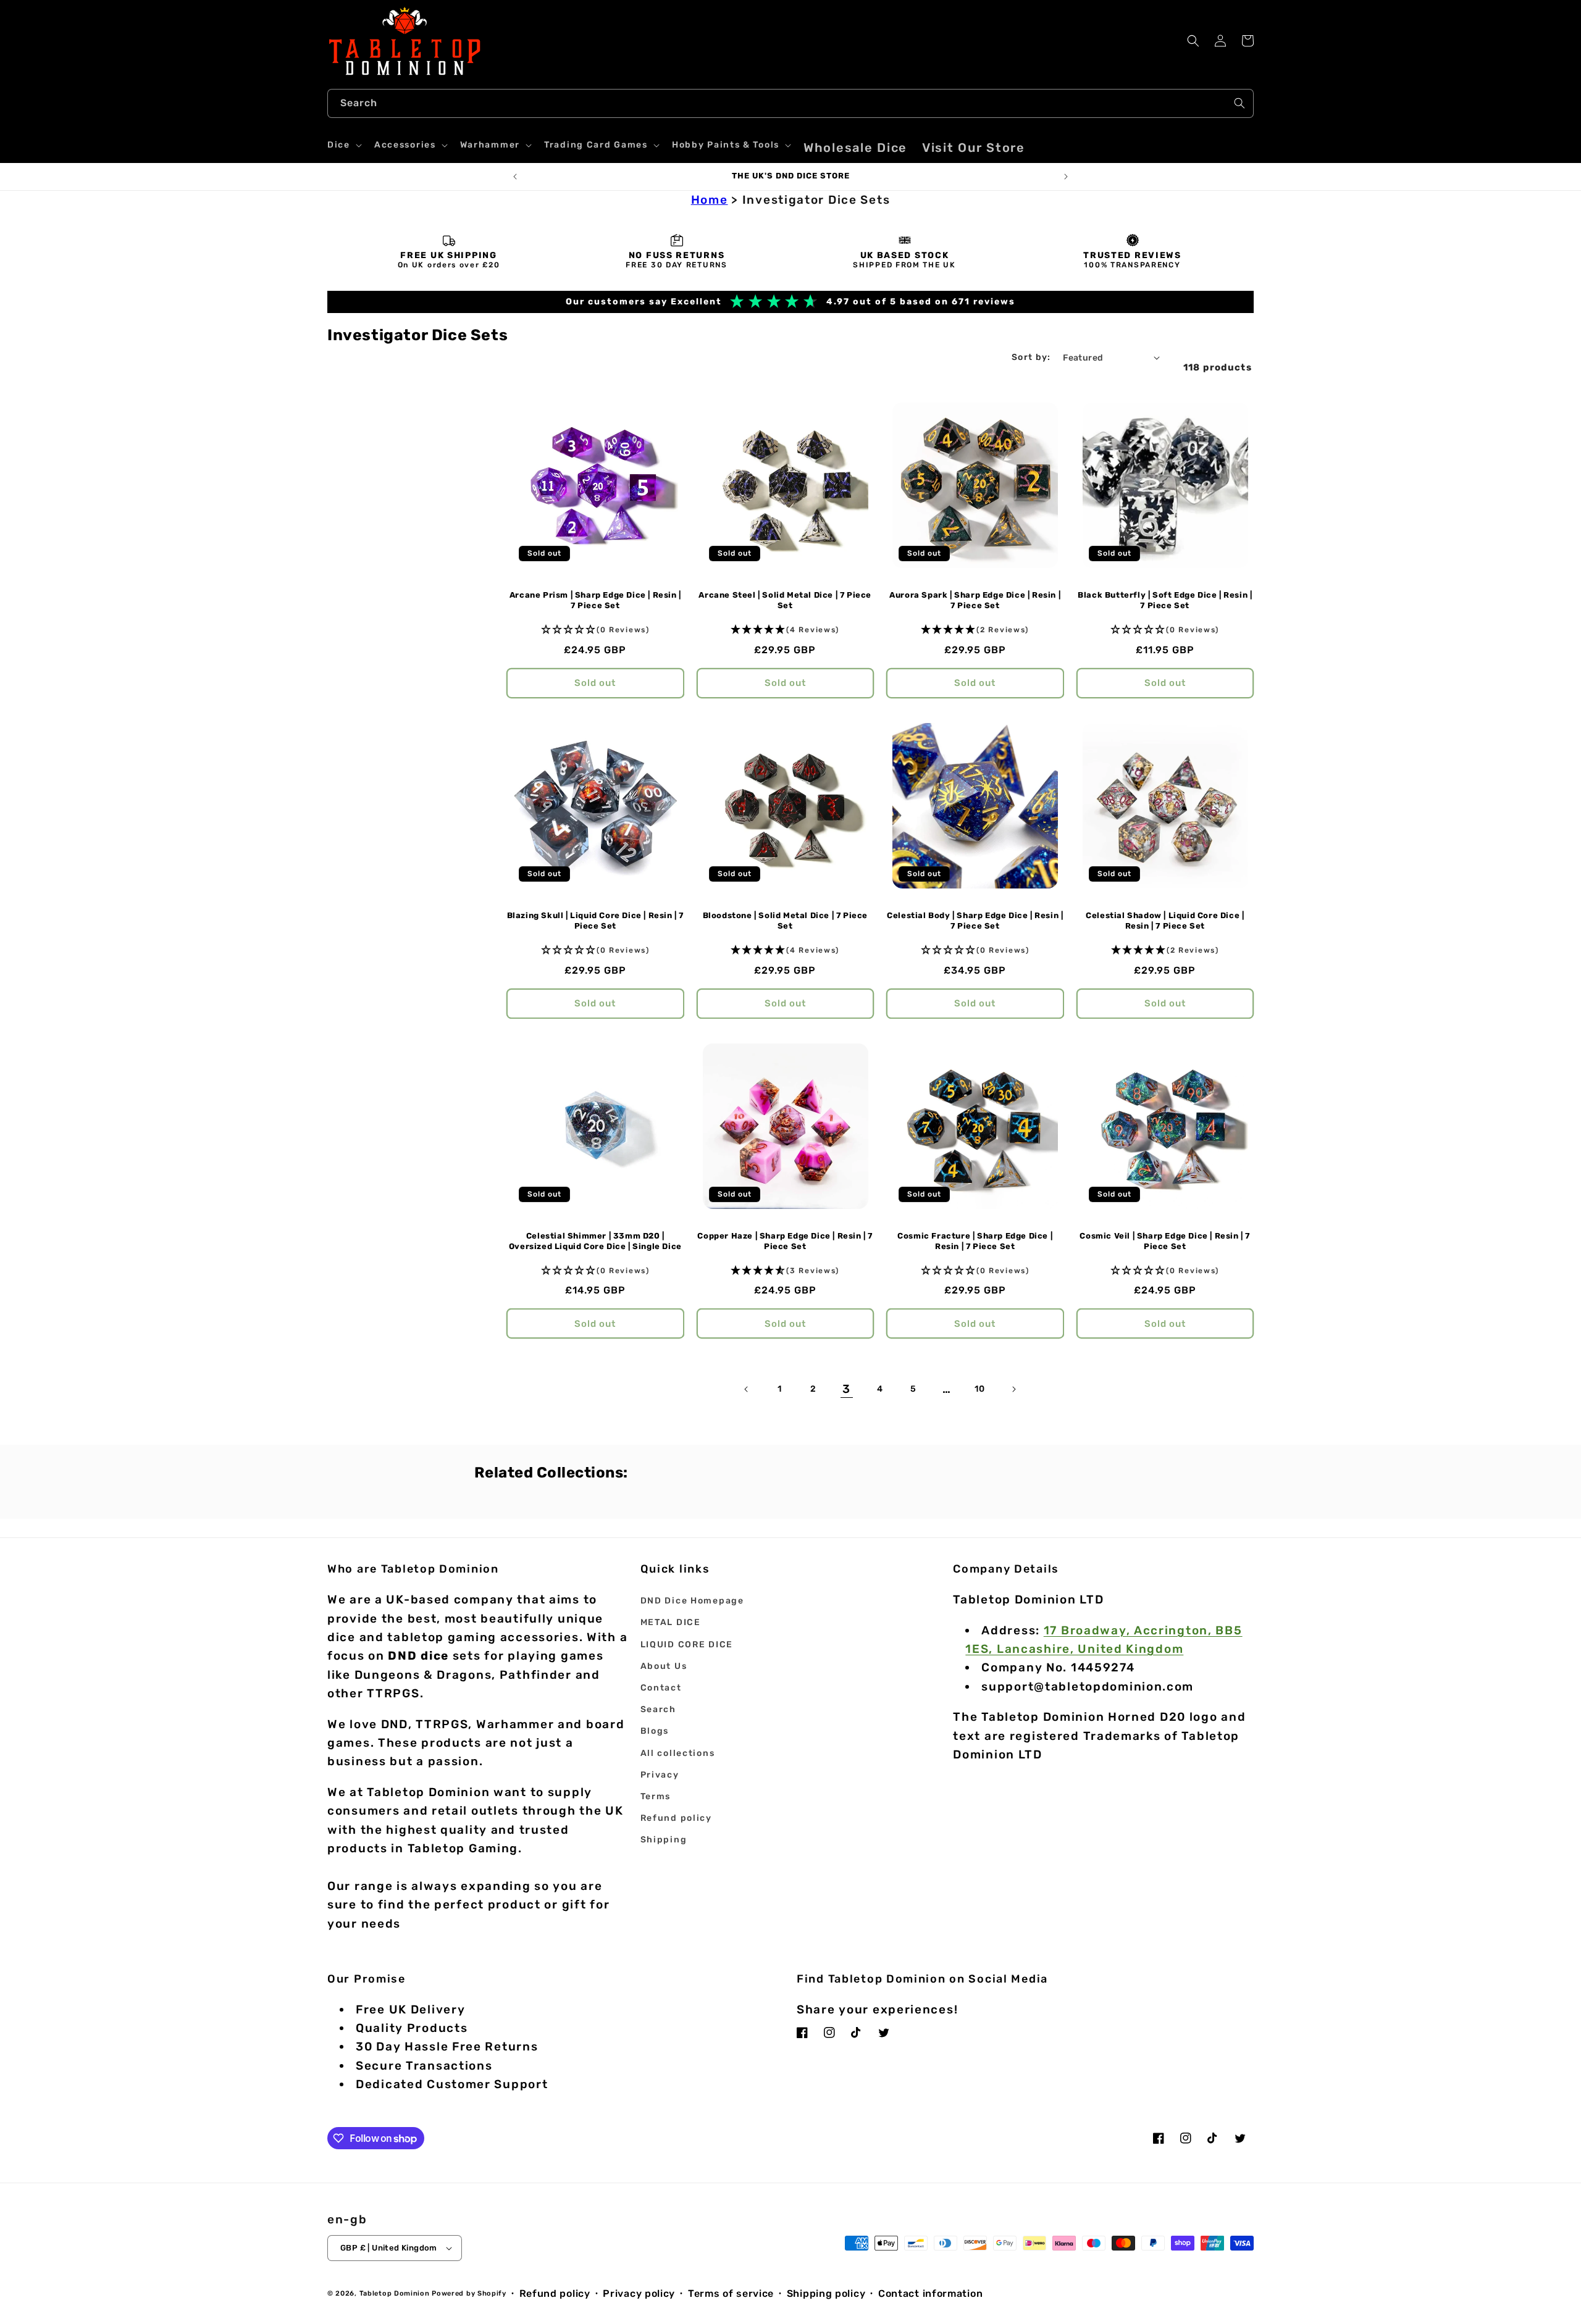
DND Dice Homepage (692, 1601)
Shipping (664, 1840)
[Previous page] (747, 1389)
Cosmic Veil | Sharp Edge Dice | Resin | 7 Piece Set (1165, 1241)
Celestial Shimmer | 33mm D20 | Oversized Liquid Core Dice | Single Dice (595, 1241)
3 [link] (847, 1389)
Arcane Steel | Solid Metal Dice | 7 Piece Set (785, 600)
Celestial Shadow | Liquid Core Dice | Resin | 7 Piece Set (1165, 921)
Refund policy (676, 1818)
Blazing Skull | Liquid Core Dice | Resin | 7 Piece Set (595, 921)
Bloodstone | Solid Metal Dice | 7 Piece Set (785, 921)
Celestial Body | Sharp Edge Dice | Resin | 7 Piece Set (975, 921)
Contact (661, 1688)
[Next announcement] (1066, 177)
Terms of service (731, 2293)
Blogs (655, 1731)
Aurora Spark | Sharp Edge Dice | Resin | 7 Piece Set (975, 600)
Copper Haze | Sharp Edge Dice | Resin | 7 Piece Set (785, 1241)
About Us (664, 1666)
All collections (678, 1753)
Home (710, 200)
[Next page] (1013, 1389)
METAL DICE (671, 1622)
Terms (656, 1796)
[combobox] (790, 103)
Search (658, 1709)
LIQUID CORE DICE (687, 1645)
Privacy (660, 1775)
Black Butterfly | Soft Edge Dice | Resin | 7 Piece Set (1165, 600)
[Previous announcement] (515, 177)
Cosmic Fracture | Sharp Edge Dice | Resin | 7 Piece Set (975, 1241)
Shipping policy (826, 2293)
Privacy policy (639, 2293)
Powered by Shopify (469, 2293)
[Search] (1239, 103)
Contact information (930, 2293)
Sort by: (1031, 357)
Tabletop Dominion (395, 2293)
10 (980, 1389)
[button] (343, 145)
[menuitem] (855, 148)
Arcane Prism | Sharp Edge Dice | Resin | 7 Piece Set (595, 600)
